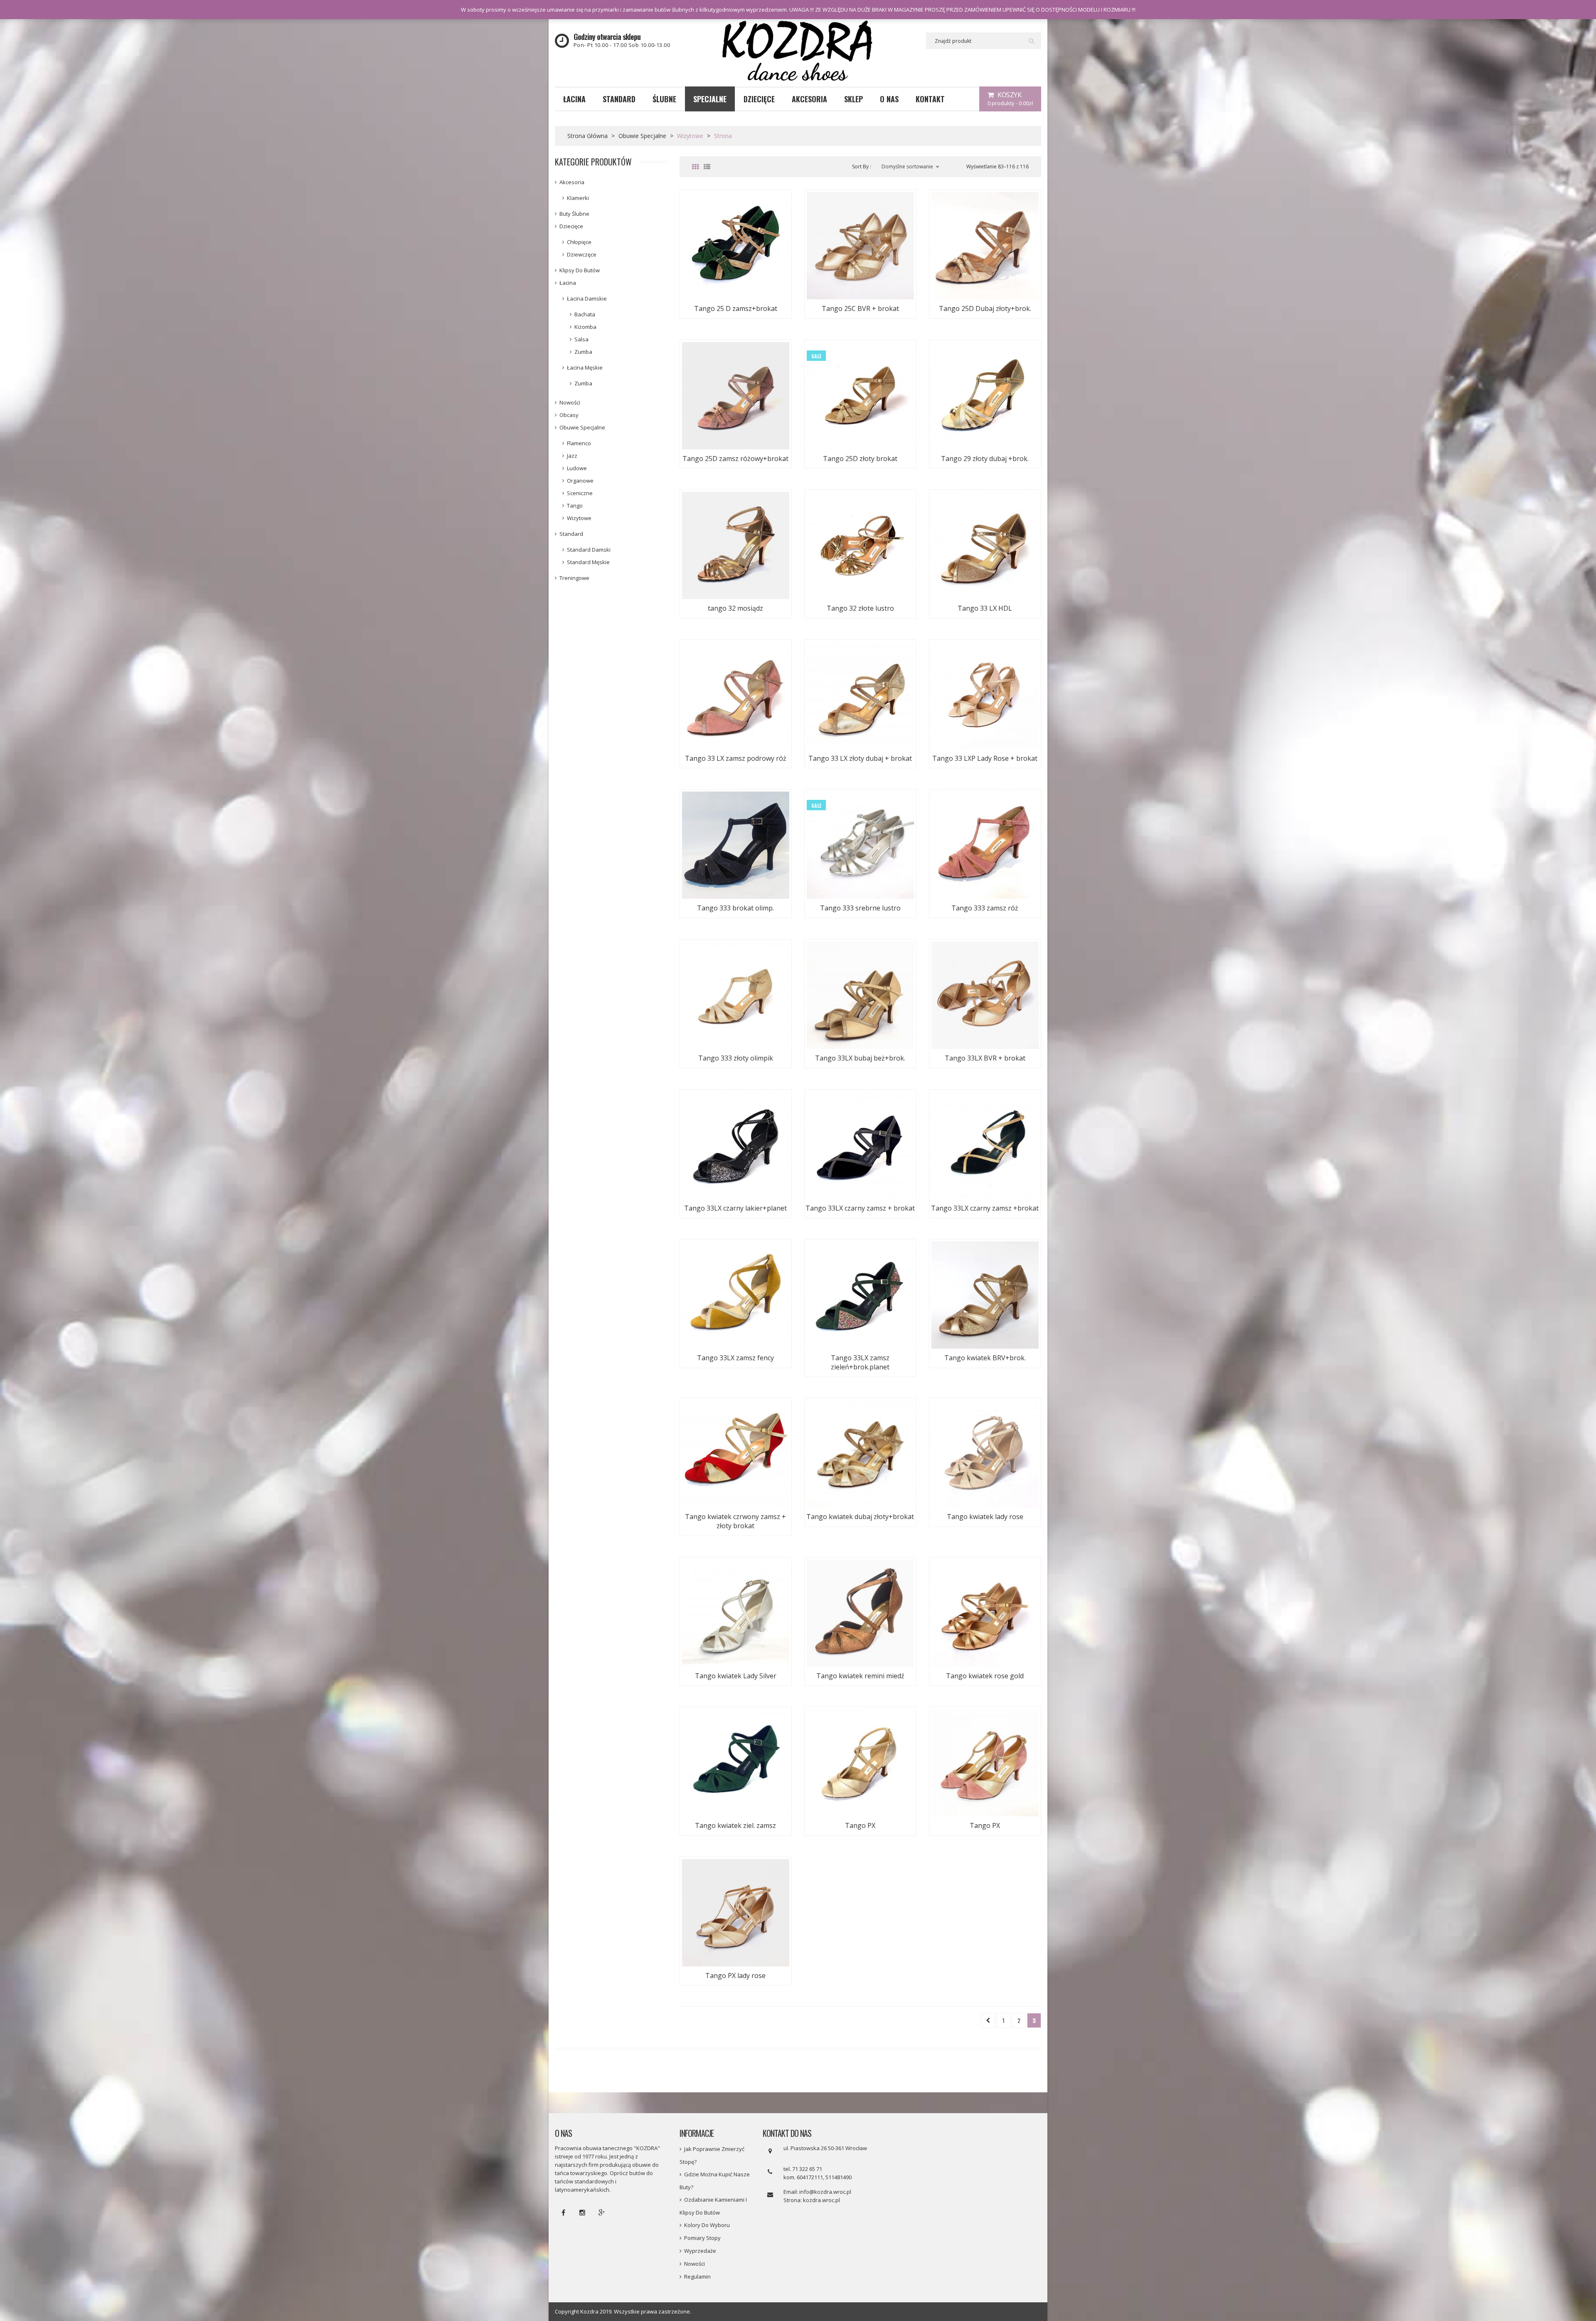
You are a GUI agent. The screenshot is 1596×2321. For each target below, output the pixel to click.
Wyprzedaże (700, 2251)
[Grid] (695, 167)
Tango (575, 506)
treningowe (574, 578)
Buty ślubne (574, 214)
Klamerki (578, 198)
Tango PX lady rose (735, 1976)
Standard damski (589, 550)
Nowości (570, 402)
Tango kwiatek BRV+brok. (985, 1358)
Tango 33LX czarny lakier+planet (735, 1208)
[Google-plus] (601, 2212)
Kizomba (585, 327)
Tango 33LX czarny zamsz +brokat (985, 1208)
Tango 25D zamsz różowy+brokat (735, 459)
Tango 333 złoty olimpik (736, 1058)
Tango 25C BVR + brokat (860, 308)
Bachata (585, 314)
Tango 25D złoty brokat (860, 459)
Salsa (581, 339)
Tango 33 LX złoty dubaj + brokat (860, 758)
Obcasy (569, 415)
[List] (707, 167)
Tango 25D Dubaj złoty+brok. (985, 308)
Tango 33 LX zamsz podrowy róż (736, 758)
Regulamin (697, 2277)
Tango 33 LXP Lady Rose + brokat (985, 758)
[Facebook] (563, 2212)
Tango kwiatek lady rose (985, 1517)
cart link (1010, 99)
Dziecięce (571, 226)
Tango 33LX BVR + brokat (985, 1058)
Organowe (580, 481)
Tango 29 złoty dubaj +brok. (985, 459)
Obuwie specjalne (642, 136)
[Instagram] (582, 2212)
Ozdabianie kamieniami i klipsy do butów (713, 2206)
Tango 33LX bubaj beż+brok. (860, 1058)
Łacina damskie (587, 298)
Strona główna (587, 136)
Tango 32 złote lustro (860, 608)
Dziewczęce (582, 254)
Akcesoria (572, 182)
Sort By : (862, 166)
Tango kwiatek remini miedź (860, 1676)
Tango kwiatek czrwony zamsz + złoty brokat (735, 1521)
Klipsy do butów (580, 270)
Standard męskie (588, 562)
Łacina (568, 283)
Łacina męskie (585, 368)
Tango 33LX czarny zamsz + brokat (860, 1208)
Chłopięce (579, 242)
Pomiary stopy (702, 2238)
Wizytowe (579, 518)
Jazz (572, 456)
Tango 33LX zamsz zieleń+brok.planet (860, 1362)
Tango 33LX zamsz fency (735, 1358)
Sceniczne (580, 493)
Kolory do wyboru (707, 2225)
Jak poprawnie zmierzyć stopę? (712, 2155)
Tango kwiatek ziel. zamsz (735, 1825)
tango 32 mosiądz (735, 608)
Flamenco (579, 443)
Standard (571, 534)
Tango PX (860, 1825)
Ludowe (577, 468)
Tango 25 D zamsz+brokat (736, 308)
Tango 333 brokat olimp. (735, 908)
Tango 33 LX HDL (985, 608)
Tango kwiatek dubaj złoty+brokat (860, 1517)
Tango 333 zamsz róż (985, 908)
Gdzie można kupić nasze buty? (715, 2181)
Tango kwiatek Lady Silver (736, 1676)
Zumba (583, 352)
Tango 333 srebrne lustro (860, 908)
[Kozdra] (798, 52)
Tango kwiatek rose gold (985, 1676)
